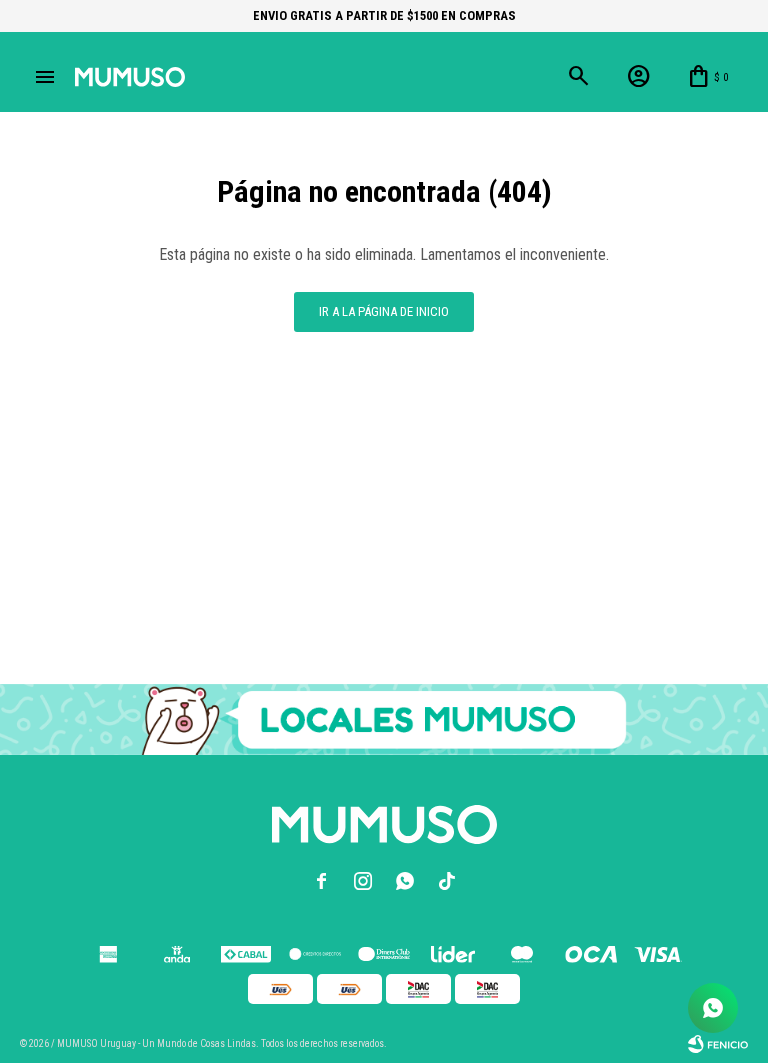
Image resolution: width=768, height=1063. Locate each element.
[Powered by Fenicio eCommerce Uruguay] (718, 1044)
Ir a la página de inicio (384, 311)
